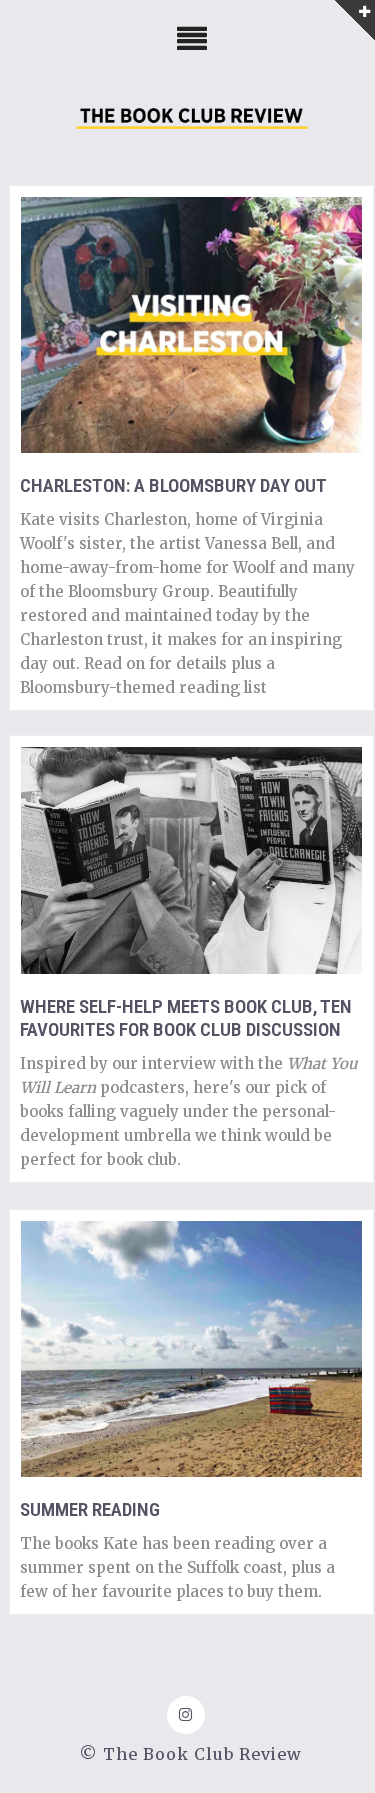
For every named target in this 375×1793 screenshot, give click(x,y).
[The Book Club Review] (192, 122)
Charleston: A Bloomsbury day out (173, 485)
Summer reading (90, 1509)
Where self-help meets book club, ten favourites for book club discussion (186, 1018)
